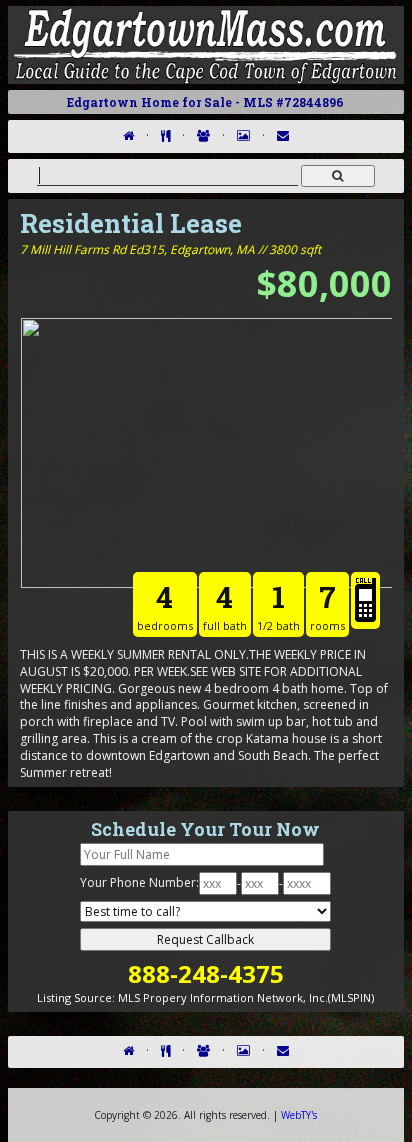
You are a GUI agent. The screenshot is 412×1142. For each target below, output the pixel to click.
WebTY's (299, 1115)
